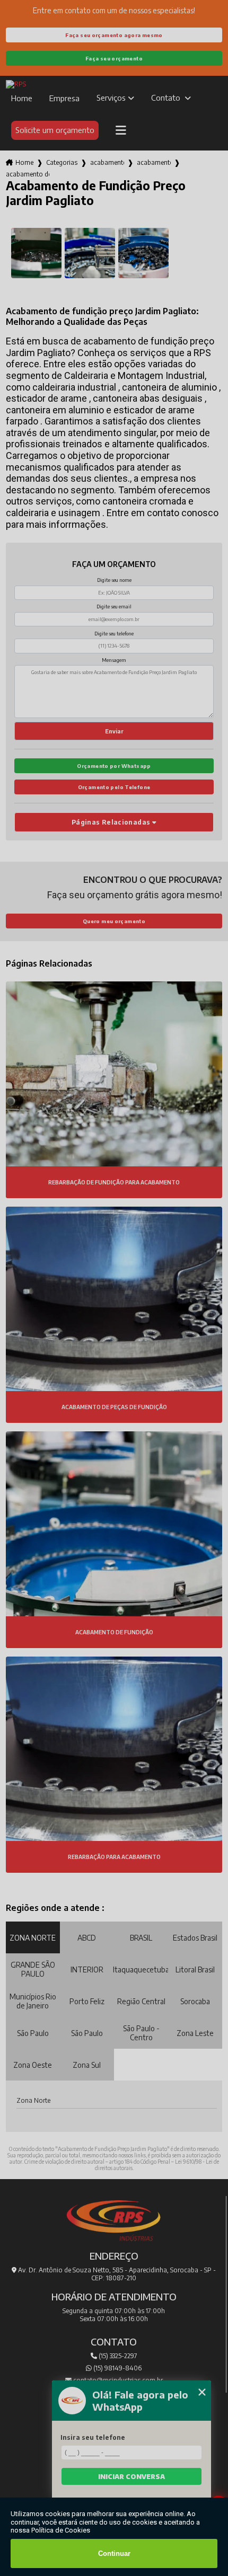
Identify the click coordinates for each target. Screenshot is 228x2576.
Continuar (114, 2553)
